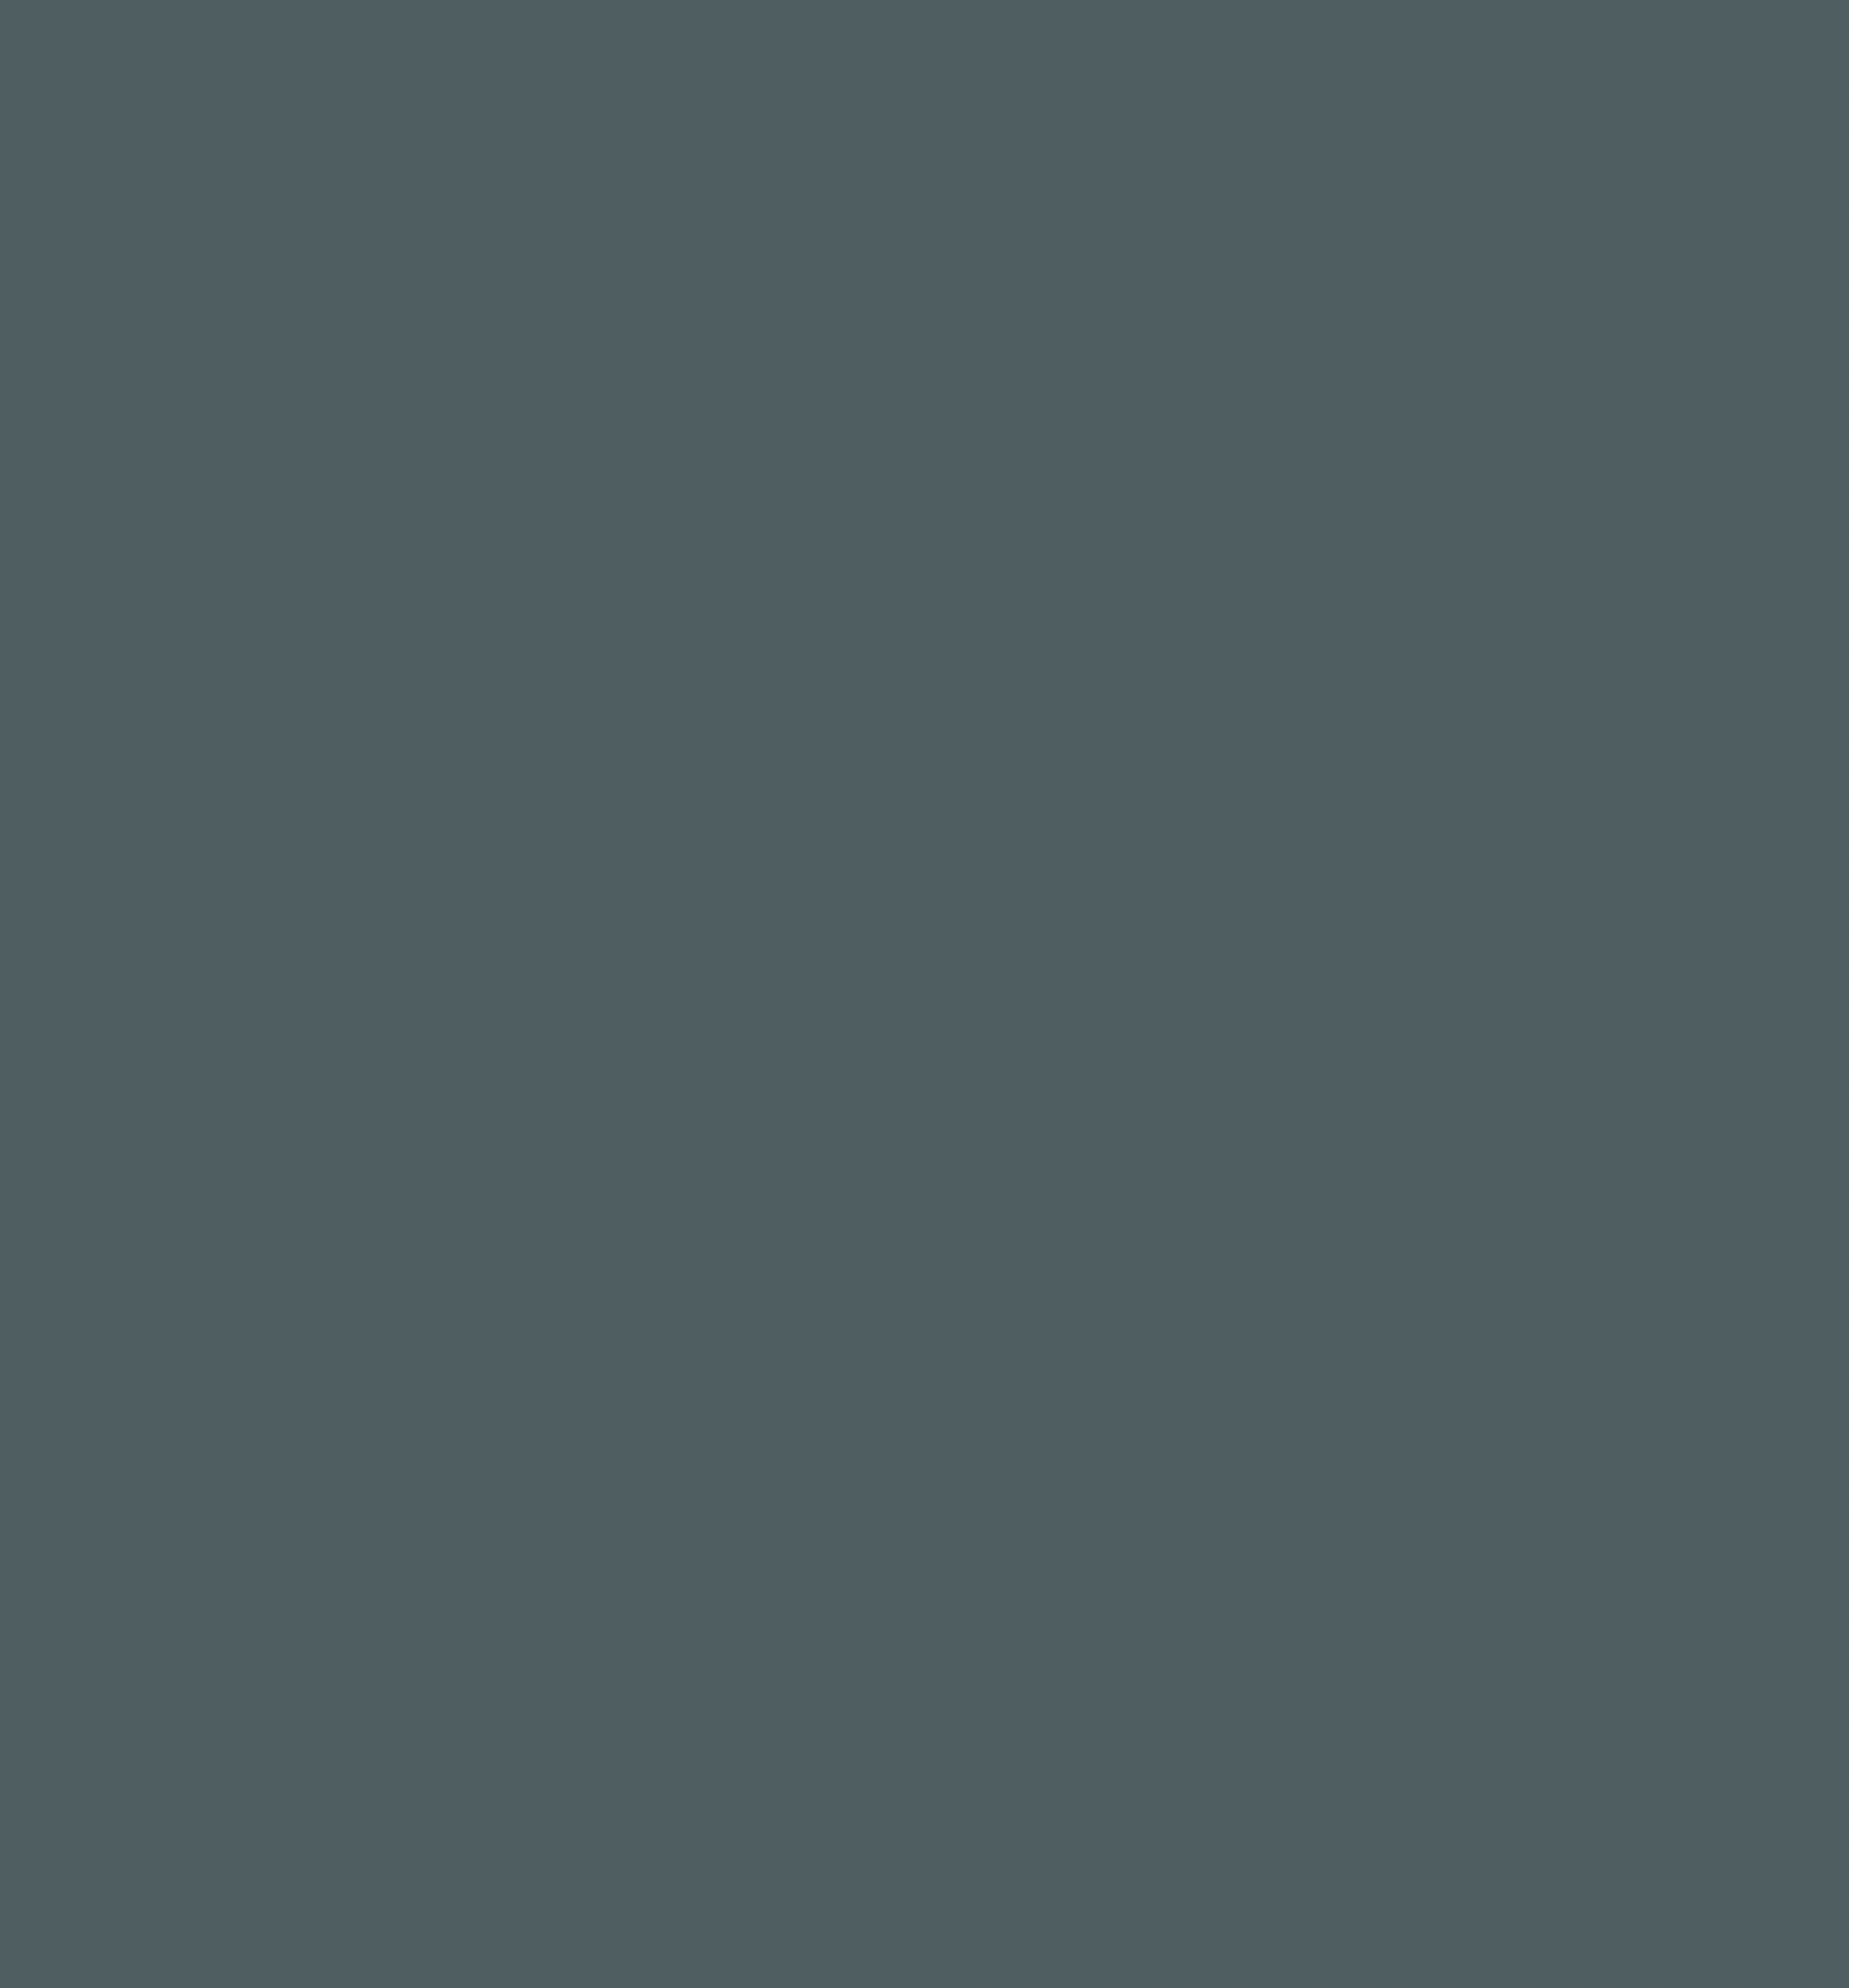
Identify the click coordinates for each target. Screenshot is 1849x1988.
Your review (563, 808)
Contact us (1005, 39)
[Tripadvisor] (983, 1793)
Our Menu (715, 39)
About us (906, 39)
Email (800, 904)
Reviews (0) (659, 428)
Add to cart (1037, 291)
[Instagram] (867, 1793)
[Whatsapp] (944, 1793)
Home (634, 39)
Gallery (817, 39)
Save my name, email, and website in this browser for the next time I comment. (762, 981)
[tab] (567, 429)
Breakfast (985, 343)
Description (562, 428)
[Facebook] (905, 1793)
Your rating (560, 745)
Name (546, 904)
